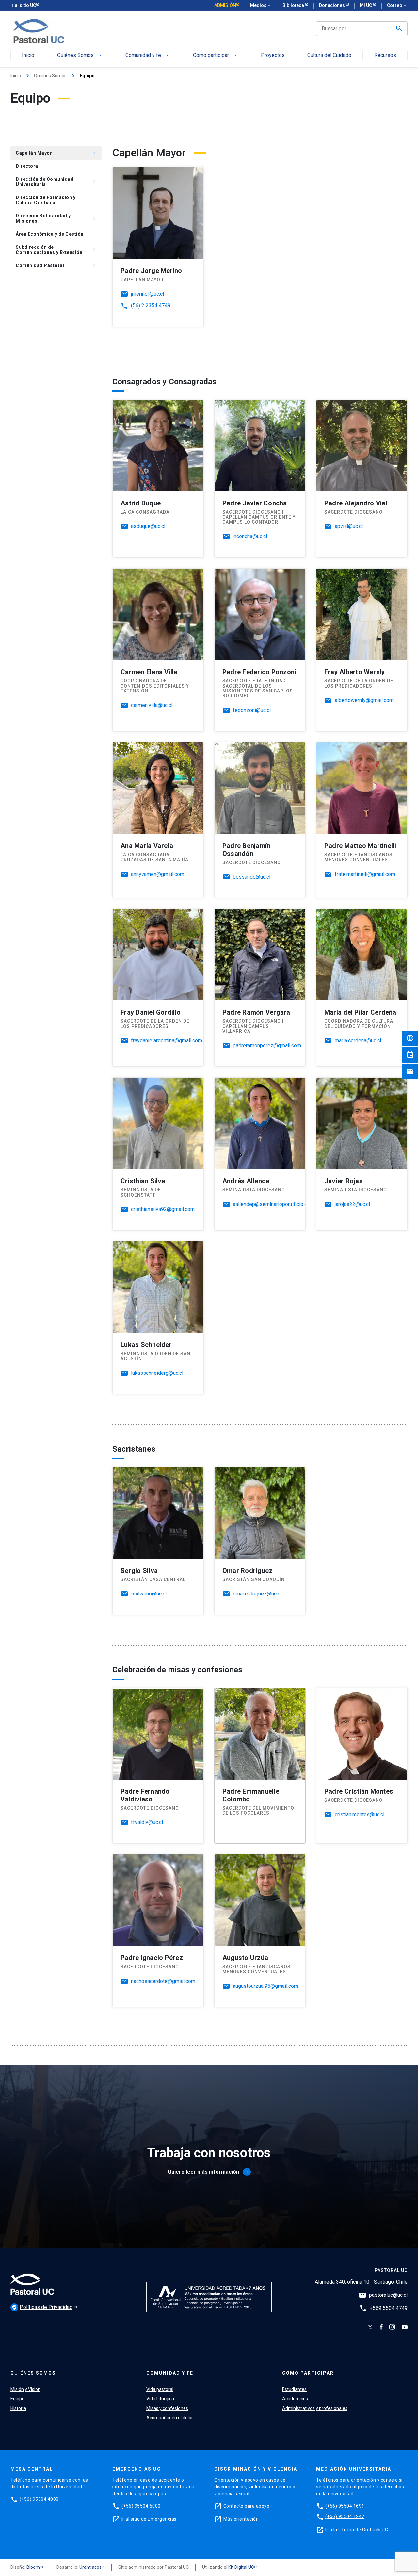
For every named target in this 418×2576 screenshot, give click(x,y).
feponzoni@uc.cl (252, 710)
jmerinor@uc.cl (147, 294)
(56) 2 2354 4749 (151, 306)
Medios (261, 5)
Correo (397, 5)
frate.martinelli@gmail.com (365, 874)
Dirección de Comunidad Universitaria (56, 182)
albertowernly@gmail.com (364, 700)
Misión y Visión (25, 2389)
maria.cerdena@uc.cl (358, 1041)
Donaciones (332, 5)
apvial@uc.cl (349, 526)
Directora (56, 166)
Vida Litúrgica (160, 2399)
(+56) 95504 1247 (345, 2516)
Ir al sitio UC (23, 5)
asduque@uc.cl (148, 526)
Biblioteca (294, 5)
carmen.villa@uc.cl (152, 705)
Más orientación (241, 2519)
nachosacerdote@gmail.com (163, 1981)
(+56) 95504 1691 (345, 2506)
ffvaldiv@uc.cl (147, 1822)
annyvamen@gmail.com (158, 874)
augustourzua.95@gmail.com (265, 1986)
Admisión (225, 5)
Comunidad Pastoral (56, 265)
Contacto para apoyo (247, 2506)
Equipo (17, 2399)
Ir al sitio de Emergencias (149, 2519)
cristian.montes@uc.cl (360, 1815)
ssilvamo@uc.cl (149, 1594)
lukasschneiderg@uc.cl (157, 1373)
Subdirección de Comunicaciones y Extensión (56, 250)
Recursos (385, 55)
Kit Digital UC (241, 2567)
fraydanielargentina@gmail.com (167, 1041)
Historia (18, 2408)
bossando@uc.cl (252, 877)
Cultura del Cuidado (329, 55)
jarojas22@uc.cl (352, 1204)
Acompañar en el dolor (170, 2418)
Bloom (33, 2567)
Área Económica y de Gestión (56, 234)
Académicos (59, 292)
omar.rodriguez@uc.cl (257, 1594)
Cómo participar (216, 55)
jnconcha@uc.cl (250, 537)
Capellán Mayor (56, 153)
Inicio (28, 55)
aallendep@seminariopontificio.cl (271, 1204)
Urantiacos (90, 2567)
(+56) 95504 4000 (39, 2499)
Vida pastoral (160, 2389)
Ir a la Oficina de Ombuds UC (357, 2530)
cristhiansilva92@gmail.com (163, 1209)
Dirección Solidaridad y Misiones (56, 218)
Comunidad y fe (148, 55)
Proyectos (273, 55)
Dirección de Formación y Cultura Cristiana (56, 200)
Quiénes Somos (80, 55)
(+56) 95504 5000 (141, 2506)
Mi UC (366, 5)
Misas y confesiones (167, 2408)
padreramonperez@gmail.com (267, 1046)
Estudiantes (59, 279)
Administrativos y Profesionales (59, 307)
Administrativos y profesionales (315, 2408)
